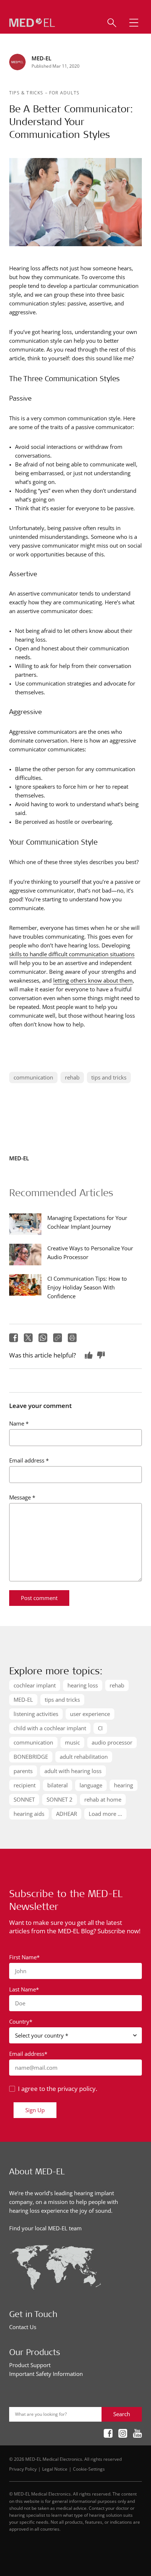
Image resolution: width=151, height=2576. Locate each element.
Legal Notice (55, 2469)
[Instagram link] (123, 2434)
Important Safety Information (46, 2374)
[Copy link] (58, 1338)
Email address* (28, 2054)
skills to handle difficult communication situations (72, 954)
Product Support (30, 2365)
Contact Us (23, 2327)
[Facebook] (14, 1338)
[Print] (72, 1338)
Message (22, 1497)
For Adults (64, 93)
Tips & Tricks (27, 93)
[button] (134, 23)
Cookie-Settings (89, 2469)
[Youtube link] (137, 2434)
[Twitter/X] (28, 1338)
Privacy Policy (23, 2469)
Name (19, 1423)
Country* (21, 2021)
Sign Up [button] (35, 2110)
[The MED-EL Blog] (32, 23)
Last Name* (24, 1989)
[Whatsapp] (43, 1338)
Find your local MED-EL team (45, 2228)
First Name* (24, 1957)
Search (122, 2414)
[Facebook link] (108, 2434)
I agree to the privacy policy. (58, 2089)
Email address (29, 1460)
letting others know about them (93, 980)
